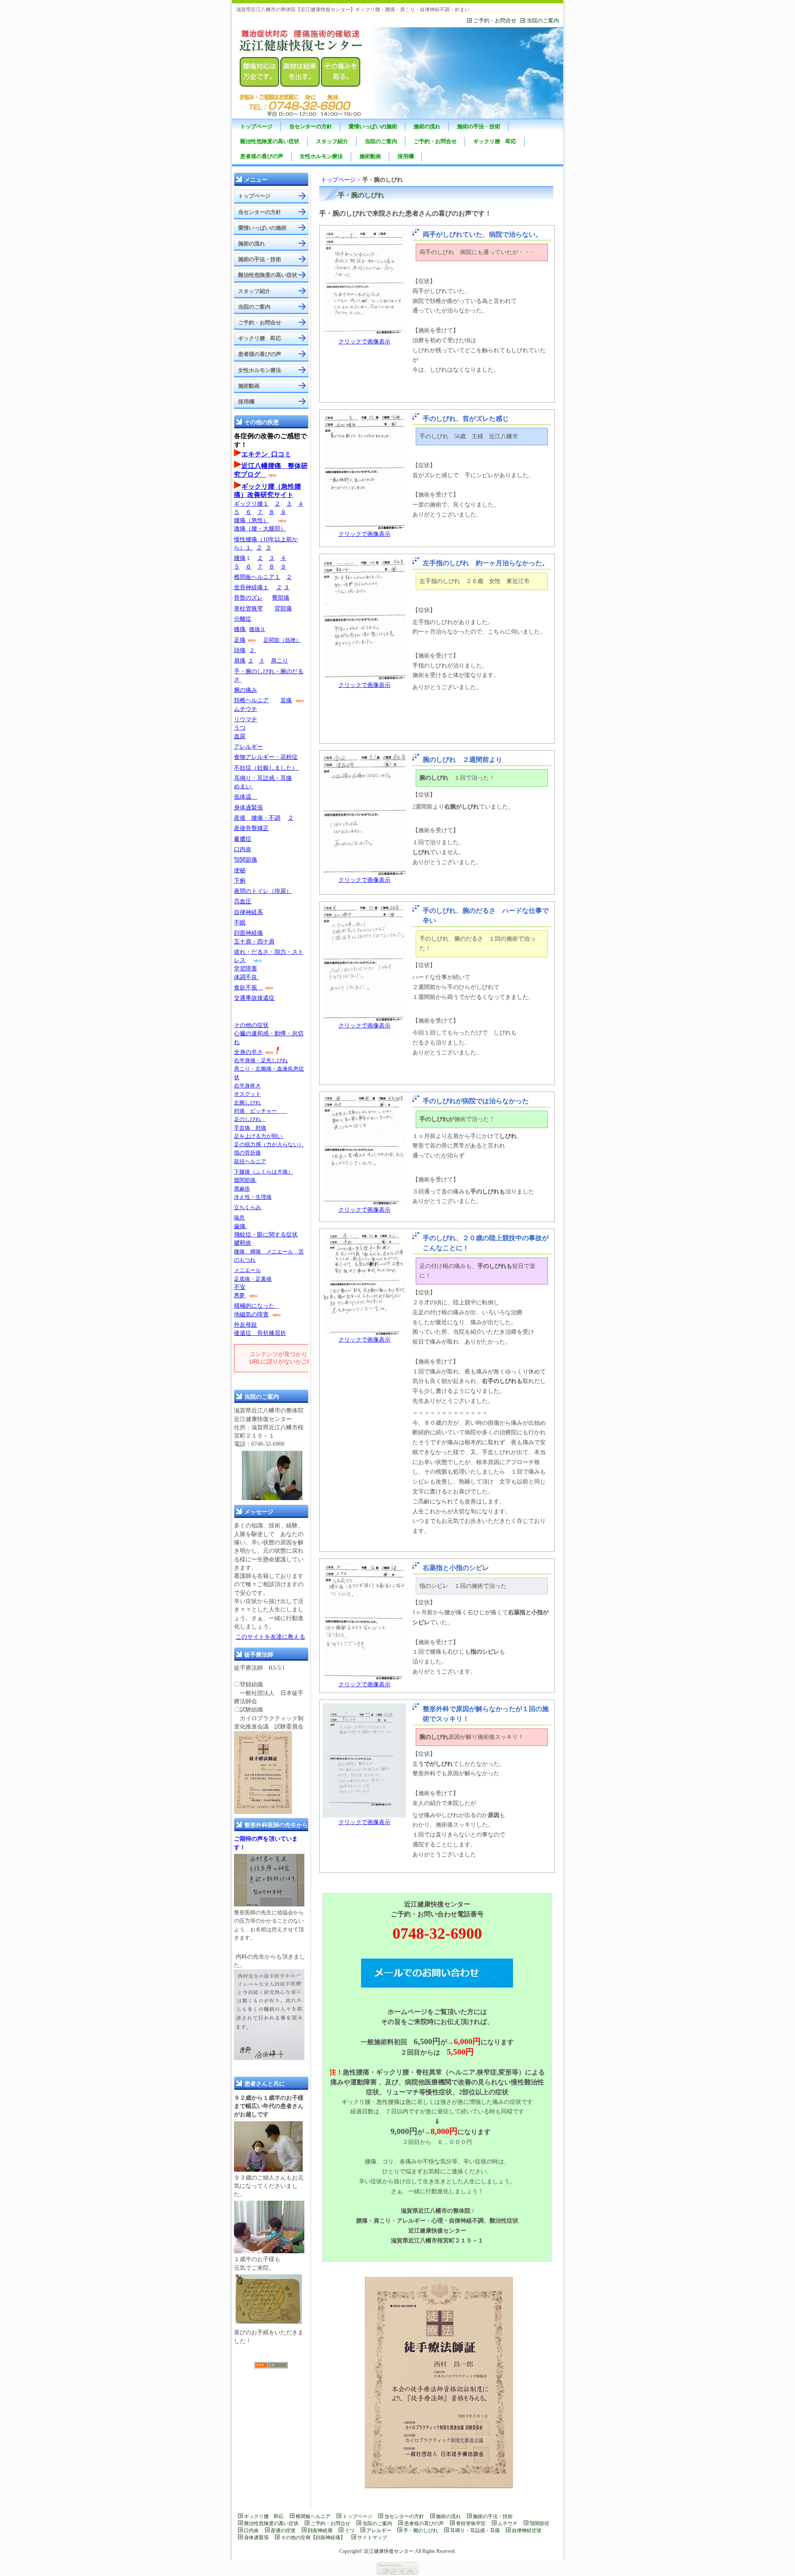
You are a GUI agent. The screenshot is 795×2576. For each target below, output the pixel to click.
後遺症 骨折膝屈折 (260, 1333)
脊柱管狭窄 (248, 609)
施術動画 (370, 156)
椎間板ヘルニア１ (257, 577)
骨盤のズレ (248, 598)
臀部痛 (281, 598)
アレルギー (248, 747)
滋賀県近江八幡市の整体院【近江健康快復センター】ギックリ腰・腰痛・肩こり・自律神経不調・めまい (353, 10)
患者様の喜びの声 (262, 156)
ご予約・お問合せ (495, 20)
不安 (240, 1287)
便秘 (240, 870)
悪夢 (239, 1295)
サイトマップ (372, 2538)
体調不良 (246, 977)
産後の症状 (283, 2530)
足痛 (240, 640)
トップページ (256, 126)
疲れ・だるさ (251, 952)
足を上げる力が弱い (259, 1136)
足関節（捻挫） (282, 640)
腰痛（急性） (251, 520)
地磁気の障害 (251, 1314)
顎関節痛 (246, 860)
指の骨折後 (247, 1153)
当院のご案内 (543, 20)
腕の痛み (246, 690)
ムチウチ (246, 709)
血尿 (240, 736)
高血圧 (243, 901)
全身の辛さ (248, 1052)
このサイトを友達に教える (270, 1637)
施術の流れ (427, 126)
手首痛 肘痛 (250, 1128)
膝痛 (240, 629)
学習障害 (246, 969)
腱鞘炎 (243, 1243)
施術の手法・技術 (479, 126)
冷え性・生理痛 (253, 1197)
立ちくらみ (247, 1207)
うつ (240, 728)
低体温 (246, 797)
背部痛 (283, 609)
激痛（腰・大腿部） (260, 529)
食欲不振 (246, 988)
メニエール (247, 1270)
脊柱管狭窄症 (471, 2523)
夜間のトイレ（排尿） (263, 891)
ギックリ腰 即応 (495, 141)
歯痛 (240, 1226)
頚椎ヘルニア (251, 700)
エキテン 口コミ (266, 454)
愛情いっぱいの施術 (373, 126)
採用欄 (406, 156)
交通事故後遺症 (254, 998)
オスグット (247, 1094)
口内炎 (243, 849)
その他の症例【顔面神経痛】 (313, 2538)
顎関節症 (540, 2523)
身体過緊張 (248, 808)
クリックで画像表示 (364, 342)
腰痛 (240, 558)
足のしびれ (247, 1119)
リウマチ (246, 719)
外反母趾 (246, 1325)
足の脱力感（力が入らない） (269, 1144)
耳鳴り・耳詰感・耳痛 (263, 778)
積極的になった (254, 1306)
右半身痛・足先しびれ (261, 1060)
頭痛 (240, 650)
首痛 (286, 700)
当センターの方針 (311, 126)
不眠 (240, 923)
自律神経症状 (527, 2530)
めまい (243, 786)
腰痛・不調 (266, 818)
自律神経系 (248, 912)
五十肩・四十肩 (254, 942)
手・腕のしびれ (421, 2530)
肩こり (279, 661)
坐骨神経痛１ (251, 587)
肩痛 (240, 661)
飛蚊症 (243, 1235)
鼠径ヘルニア (250, 1161)
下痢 (240, 881)
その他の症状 (251, 1025)
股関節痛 (245, 1180)
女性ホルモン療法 (321, 156)
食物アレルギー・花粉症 (266, 757)
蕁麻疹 (242, 1189)
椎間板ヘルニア (313, 2516)
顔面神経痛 (248, 933)
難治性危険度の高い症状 (270, 141)
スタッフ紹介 (332, 141)
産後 (240, 818)
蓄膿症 (243, 839)
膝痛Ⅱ (257, 629)
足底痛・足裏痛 (253, 1279)
